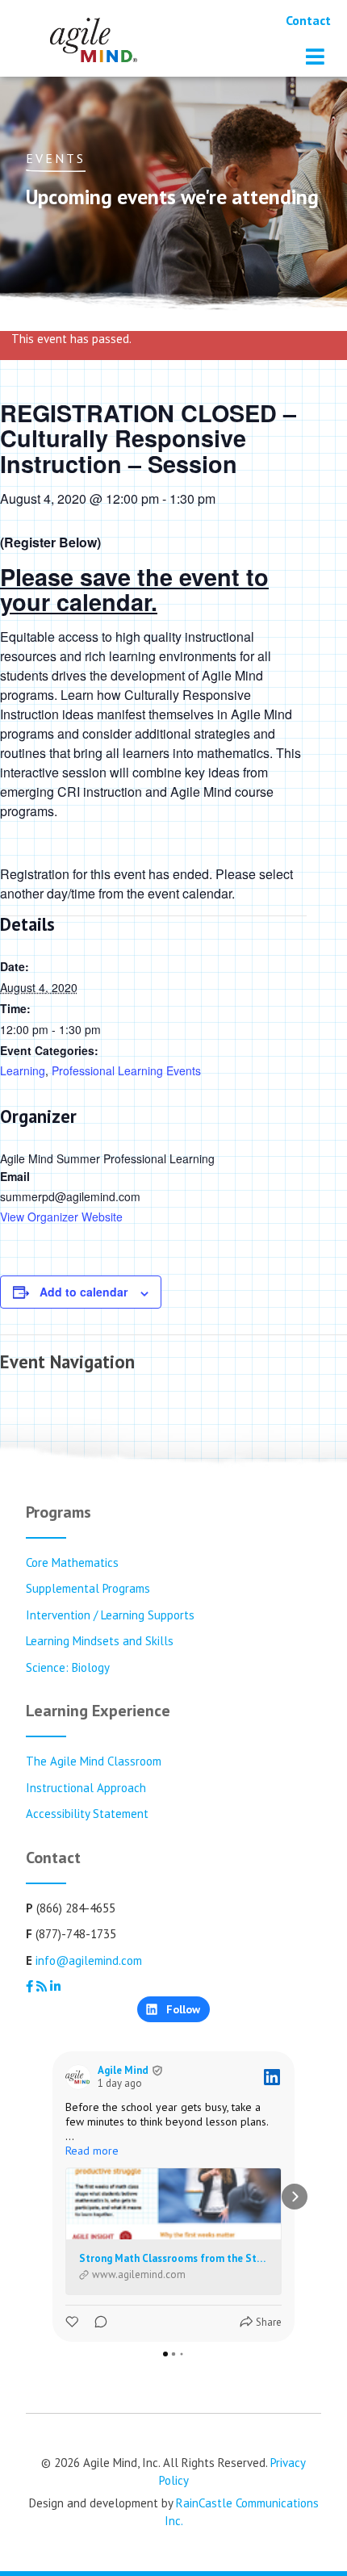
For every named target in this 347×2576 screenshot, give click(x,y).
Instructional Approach (86, 1788)
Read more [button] (92, 2151)
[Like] (73, 2322)
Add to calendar (84, 1292)
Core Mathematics (72, 1562)
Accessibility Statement (87, 1814)
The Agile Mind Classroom (94, 1761)
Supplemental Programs (88, 1588)
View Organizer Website (61, 1217)
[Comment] (96, 2322)
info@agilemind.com (89, 1960)
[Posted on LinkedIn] (272, 2077)
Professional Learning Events (126, 1070)
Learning (23, 1070)
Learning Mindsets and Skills (100, 1641)
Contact (308, 20)
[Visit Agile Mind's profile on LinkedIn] (78, 2077)
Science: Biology (68, 1667)
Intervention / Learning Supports (110, 1615)
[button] (52, 2197)
